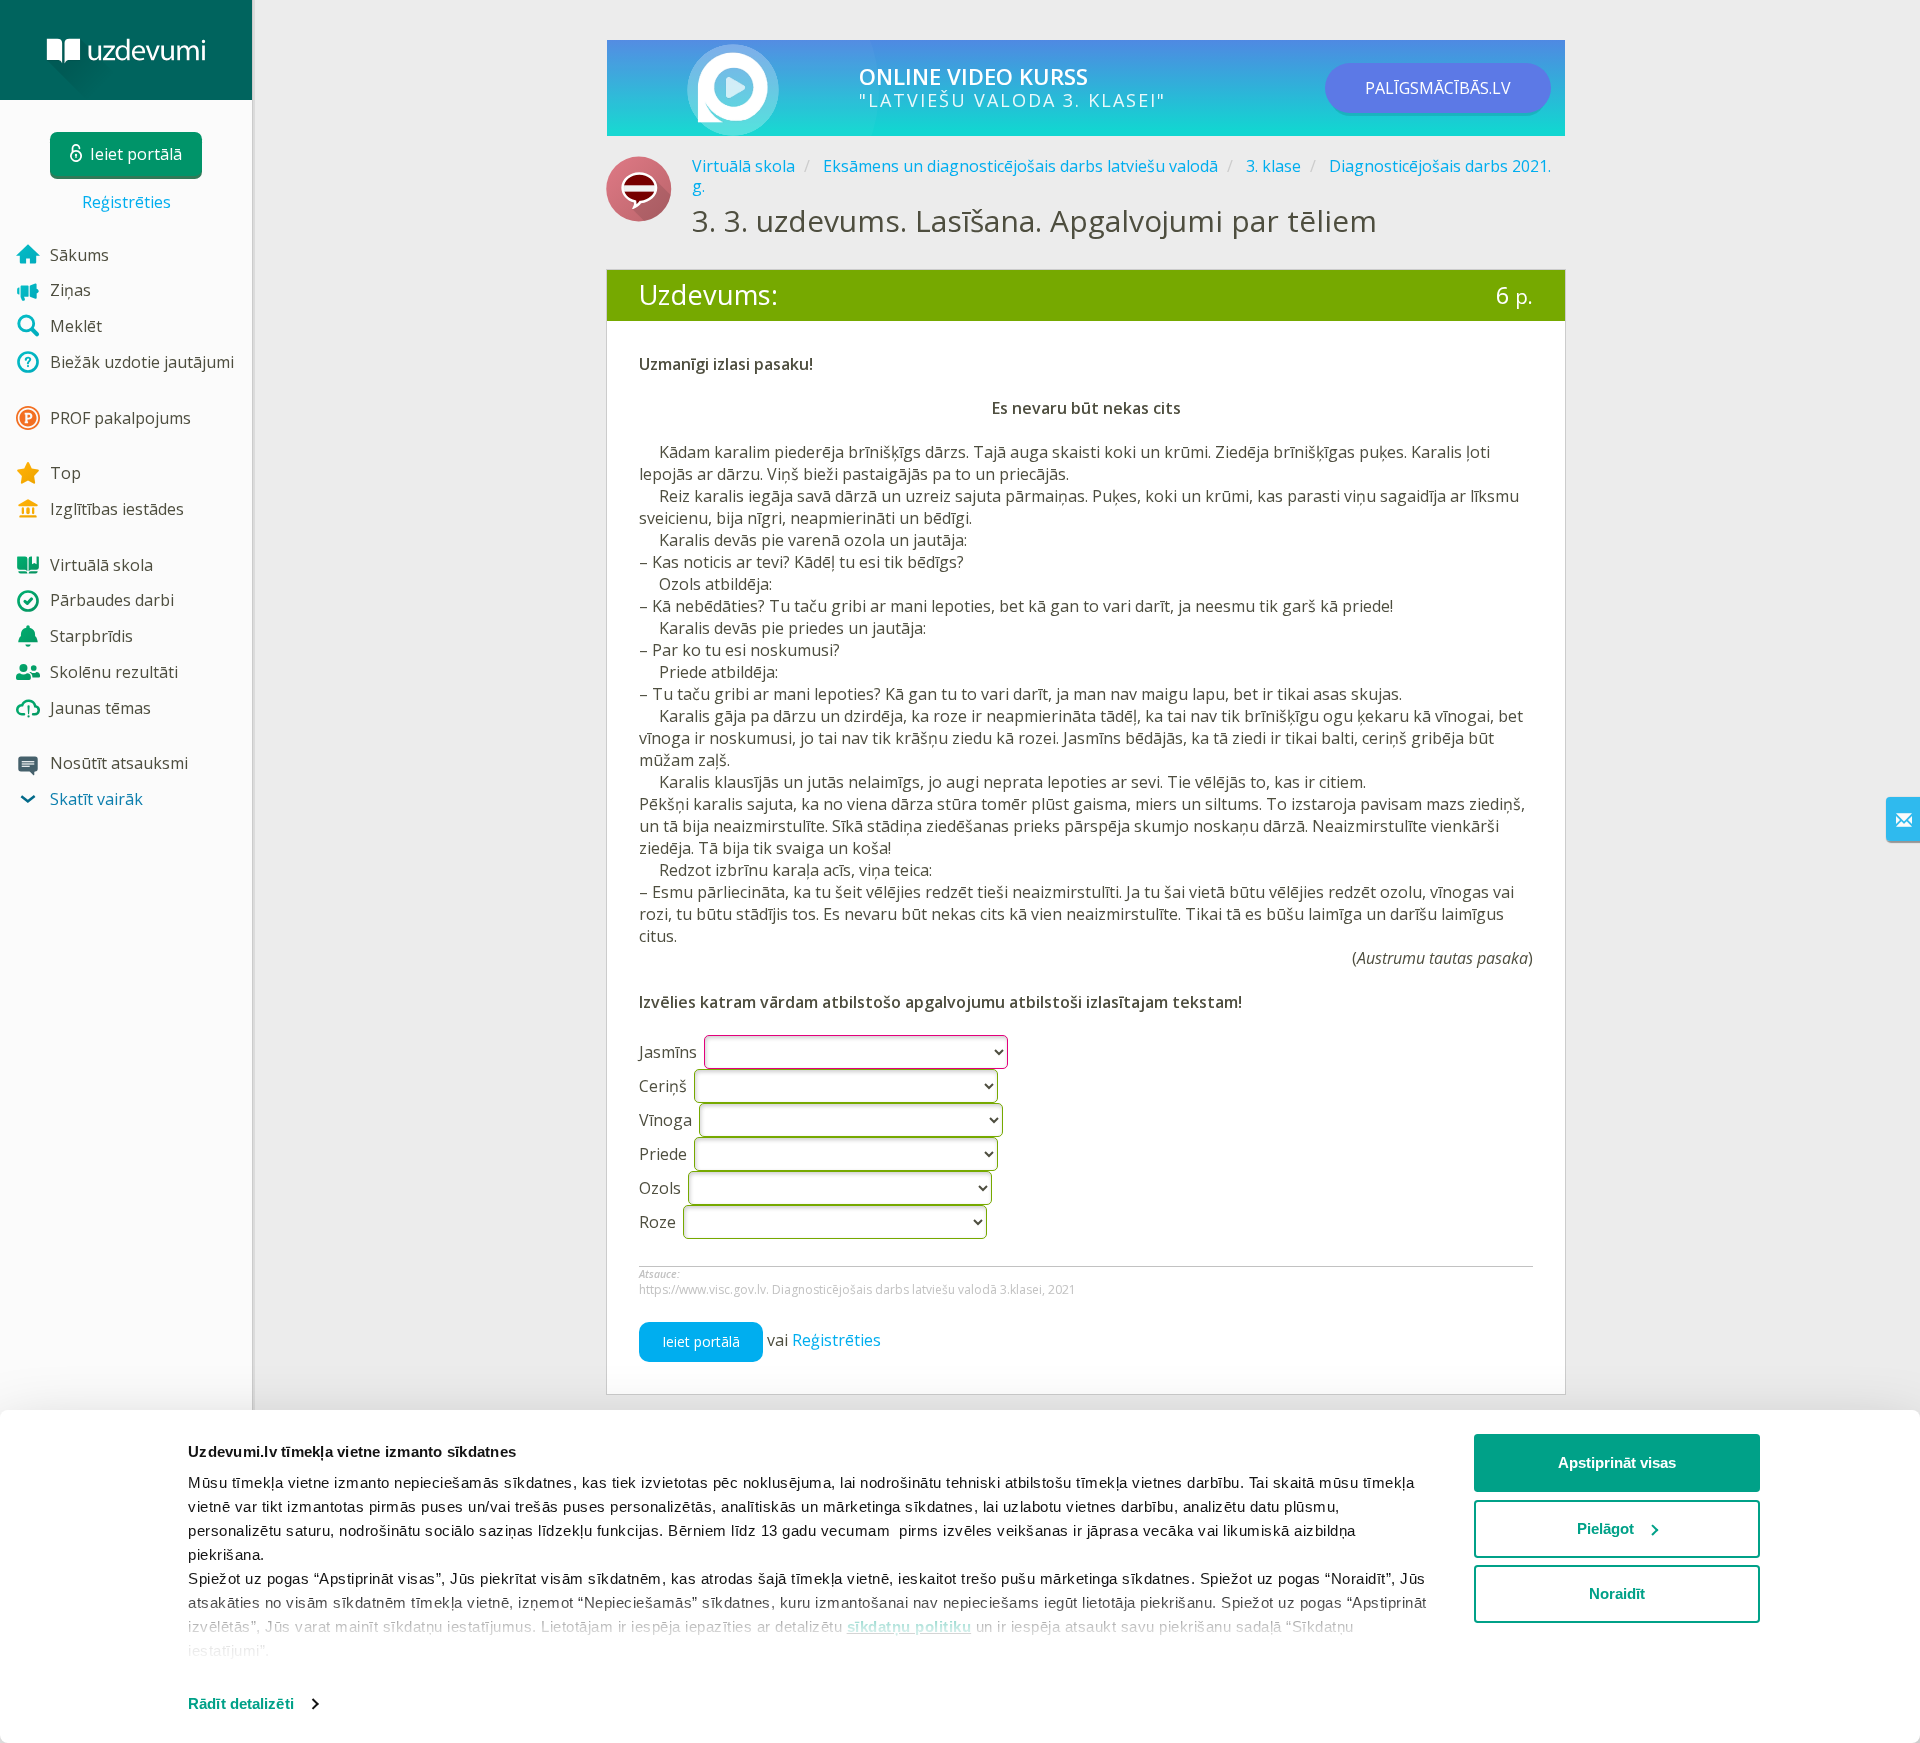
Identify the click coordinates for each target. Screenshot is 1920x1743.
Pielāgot (1605, 1528)
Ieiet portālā (701, 1341)
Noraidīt (1617, 1593)
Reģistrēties (126, 202)
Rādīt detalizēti (241, 1703)
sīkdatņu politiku (909, 1626)
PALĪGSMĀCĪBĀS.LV (1438, 88)
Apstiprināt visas (1617, 1462)
